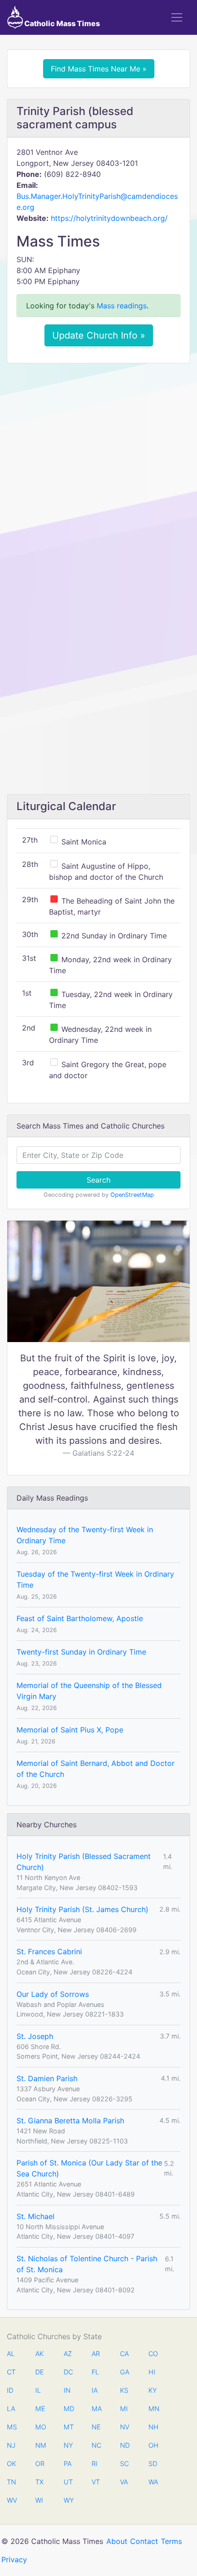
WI (39, 2500)
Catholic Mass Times (61, 23)
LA (11, 2409)
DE (40, 2372)
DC (68, 2372)
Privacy (14, 2560)
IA (95, 2390)
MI (124, 2409)
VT (96, 2482)
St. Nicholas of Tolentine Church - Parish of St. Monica (87, 2264)
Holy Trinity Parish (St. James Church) (82, 1909)
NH (153, 2427)
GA (125, 2372)
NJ (11, 2445)
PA (68, 2464)
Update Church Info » (99, 335)
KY (153, 2390)
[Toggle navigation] (177, 17)
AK (39, 2354)
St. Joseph (35, 2036)
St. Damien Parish (47, 2078)
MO (40, 2427)
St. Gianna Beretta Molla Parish (70, 2121)
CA (124, 2354)
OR (40, 2464)
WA (153, 2482)
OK (11, 2464)
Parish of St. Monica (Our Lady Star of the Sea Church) (89, 2168)
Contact (144, 2541)
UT (68, 2482)
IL (38, 2390)
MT (68, 2427)
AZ (68, 2354)
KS (124, 2390)
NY (68, 2445)
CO (153, 2354)
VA (124, 2482)
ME (40, 2409)
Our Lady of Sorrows (53, 1994)
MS (11, 2427)
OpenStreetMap (132, 1195)
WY (68, 2500)
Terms (171, 2541)
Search (98, 1180)
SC (124, 2464)
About (117, 2541)
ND (125, 2445)
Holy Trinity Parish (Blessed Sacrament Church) (84, 1862)
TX (39, 2482)
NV (125, 2427)
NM (40, 2445)
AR (96, 2354)
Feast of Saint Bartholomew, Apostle (80, 1618)
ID (10, 2390)
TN (11, 2482)
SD (153, 2464)
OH (153, 2445)
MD (68, 2409)
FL (95, 2372)
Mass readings (122, 306)
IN (67, 2390)
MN (153, 2409)
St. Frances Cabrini (49, 1951)
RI (95, 2464)
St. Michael (36, 2216)
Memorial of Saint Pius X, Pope (70, 1730)
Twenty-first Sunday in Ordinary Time (81, 1652)
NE (96, 2427)
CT (11, 2372)
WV (11, 2500)
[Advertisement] (98, 473)
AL (11, 2354)
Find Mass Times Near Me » (99, 69)
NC (96, 2445)
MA (96, 2409)
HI (152, 2372)
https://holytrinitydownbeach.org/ (109, 218)
